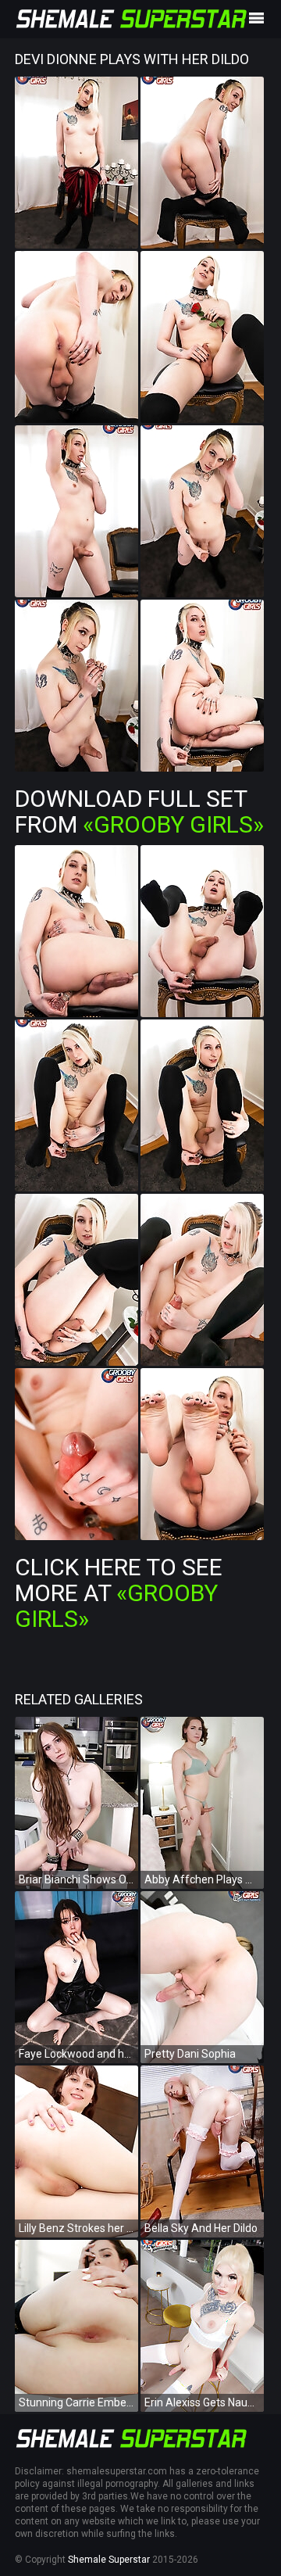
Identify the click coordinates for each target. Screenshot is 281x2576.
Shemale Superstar (109, 2560)
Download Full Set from (139, 811)
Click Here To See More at (119, 1593)
